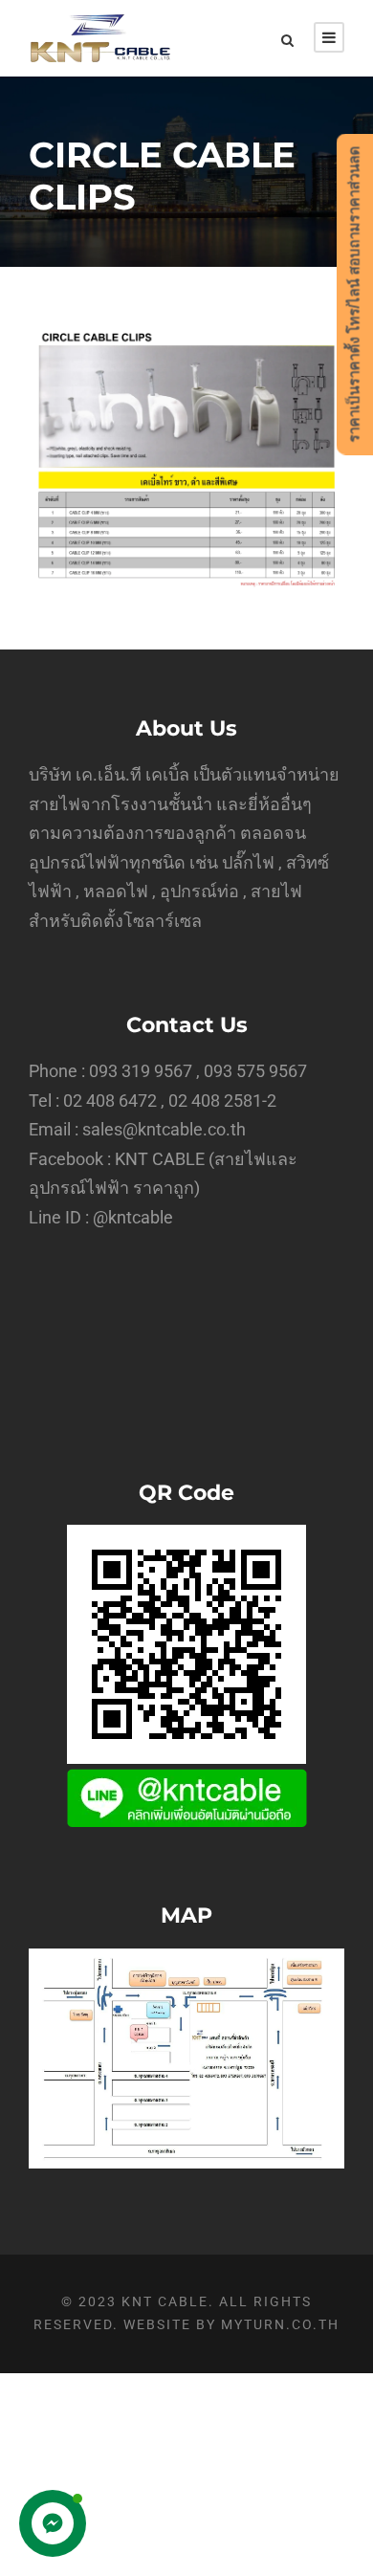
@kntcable (133, 1217)
